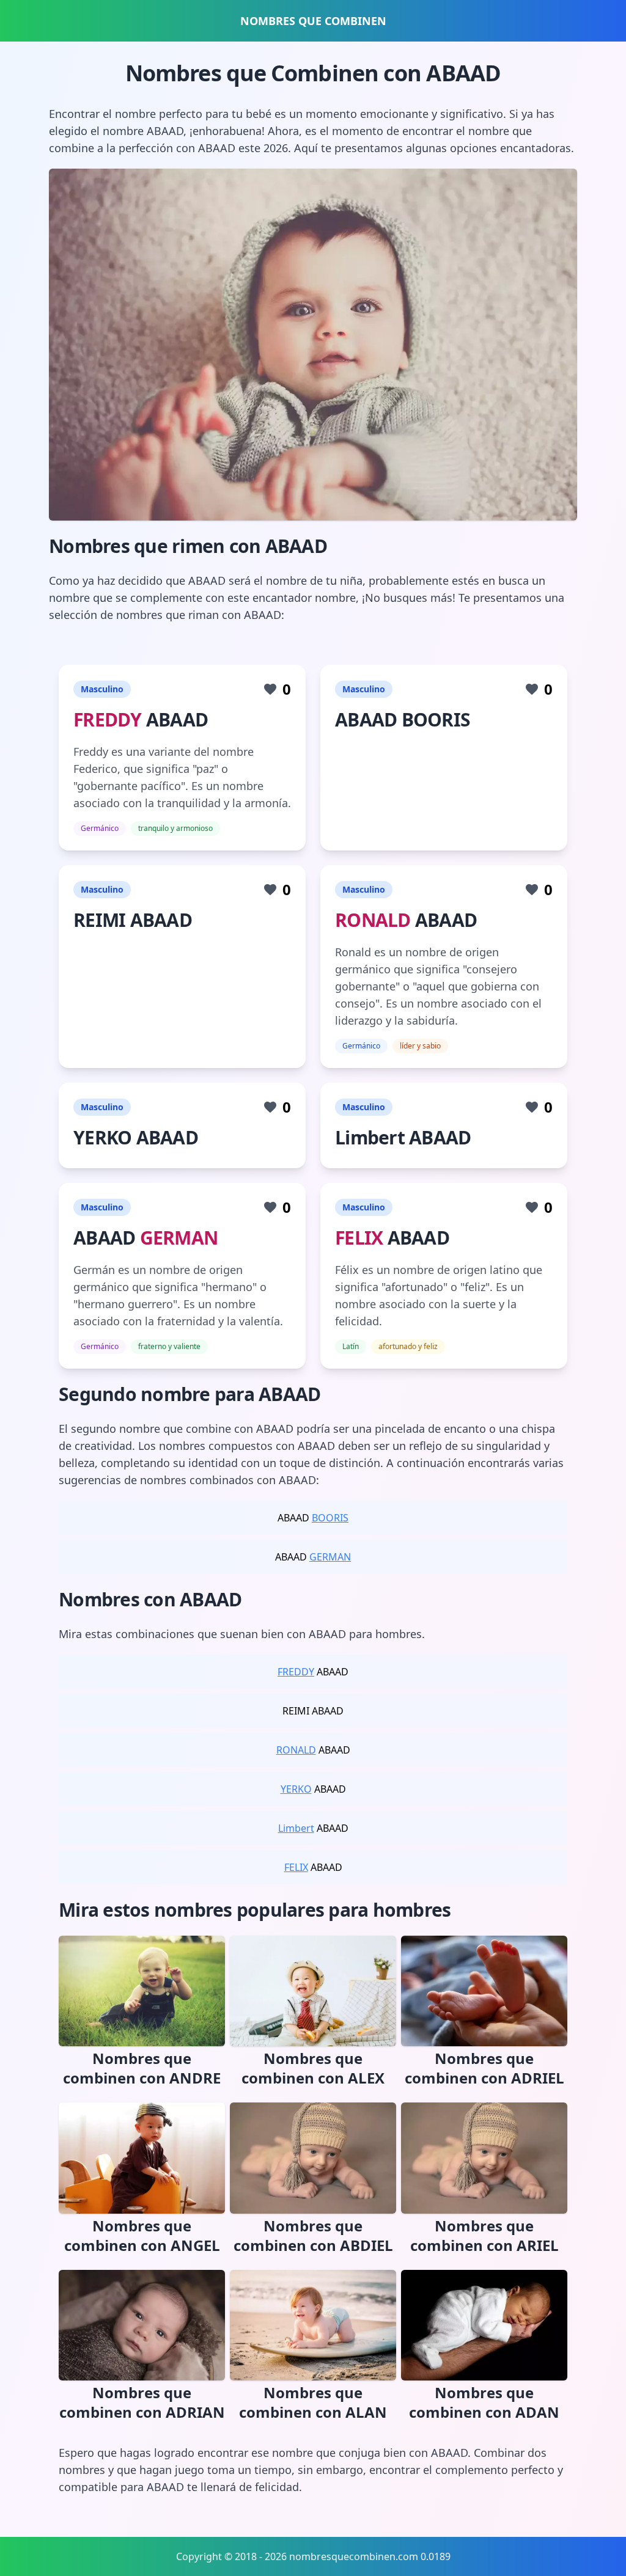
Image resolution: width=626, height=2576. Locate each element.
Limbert (296, 1828)
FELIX (359, 1238)
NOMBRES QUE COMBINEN (313, 21)
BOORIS (330, 1518)
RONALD (373, 920)
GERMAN (179, 1238)
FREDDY (108, 719)
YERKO (296, 1789)
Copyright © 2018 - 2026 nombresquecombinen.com (297, 2556)
